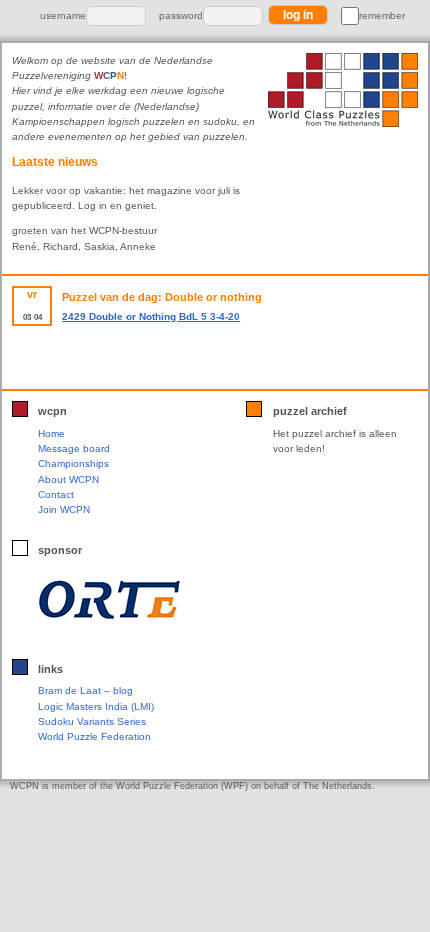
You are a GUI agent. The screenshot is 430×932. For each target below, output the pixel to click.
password (181, 15)
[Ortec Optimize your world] (109, 600)
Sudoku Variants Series (92, 721)
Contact (56, 494)
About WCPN (68, 479)
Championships (73, 463)
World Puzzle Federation (94, 736)
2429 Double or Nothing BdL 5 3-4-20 (151, 316)
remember (382, 15)
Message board (74, 448)
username (63, 15)
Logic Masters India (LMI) (96, 706)
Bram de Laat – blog (85, 690)
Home (51, 433)
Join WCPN (64, 509)
